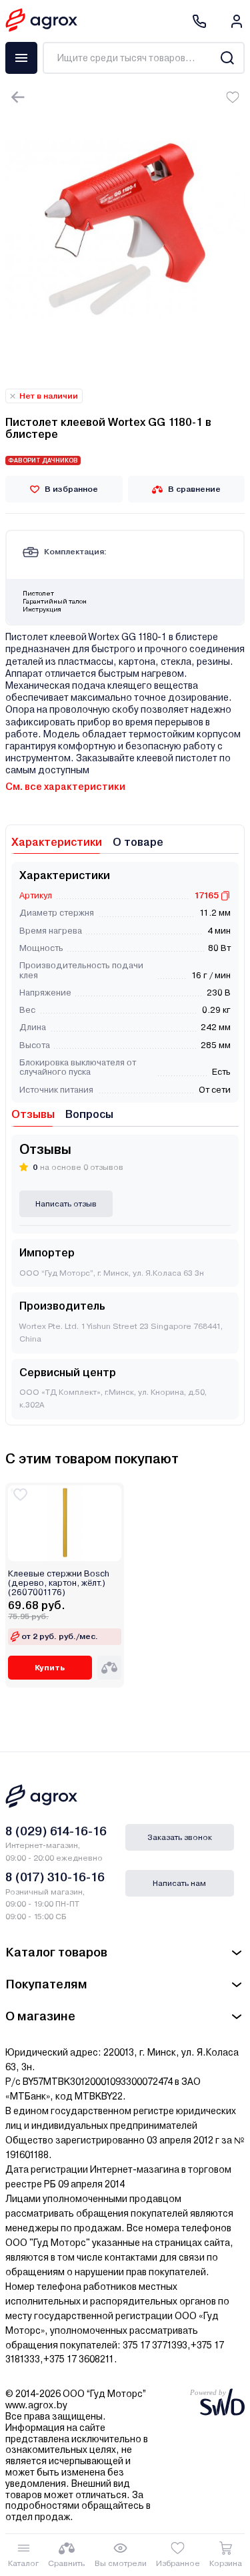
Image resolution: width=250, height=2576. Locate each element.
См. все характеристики (65, 787)
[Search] (227, 58)
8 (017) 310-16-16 (55, 1877)
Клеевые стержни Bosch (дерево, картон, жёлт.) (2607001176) (59, 1583)
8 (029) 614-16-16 (56, 1831)
